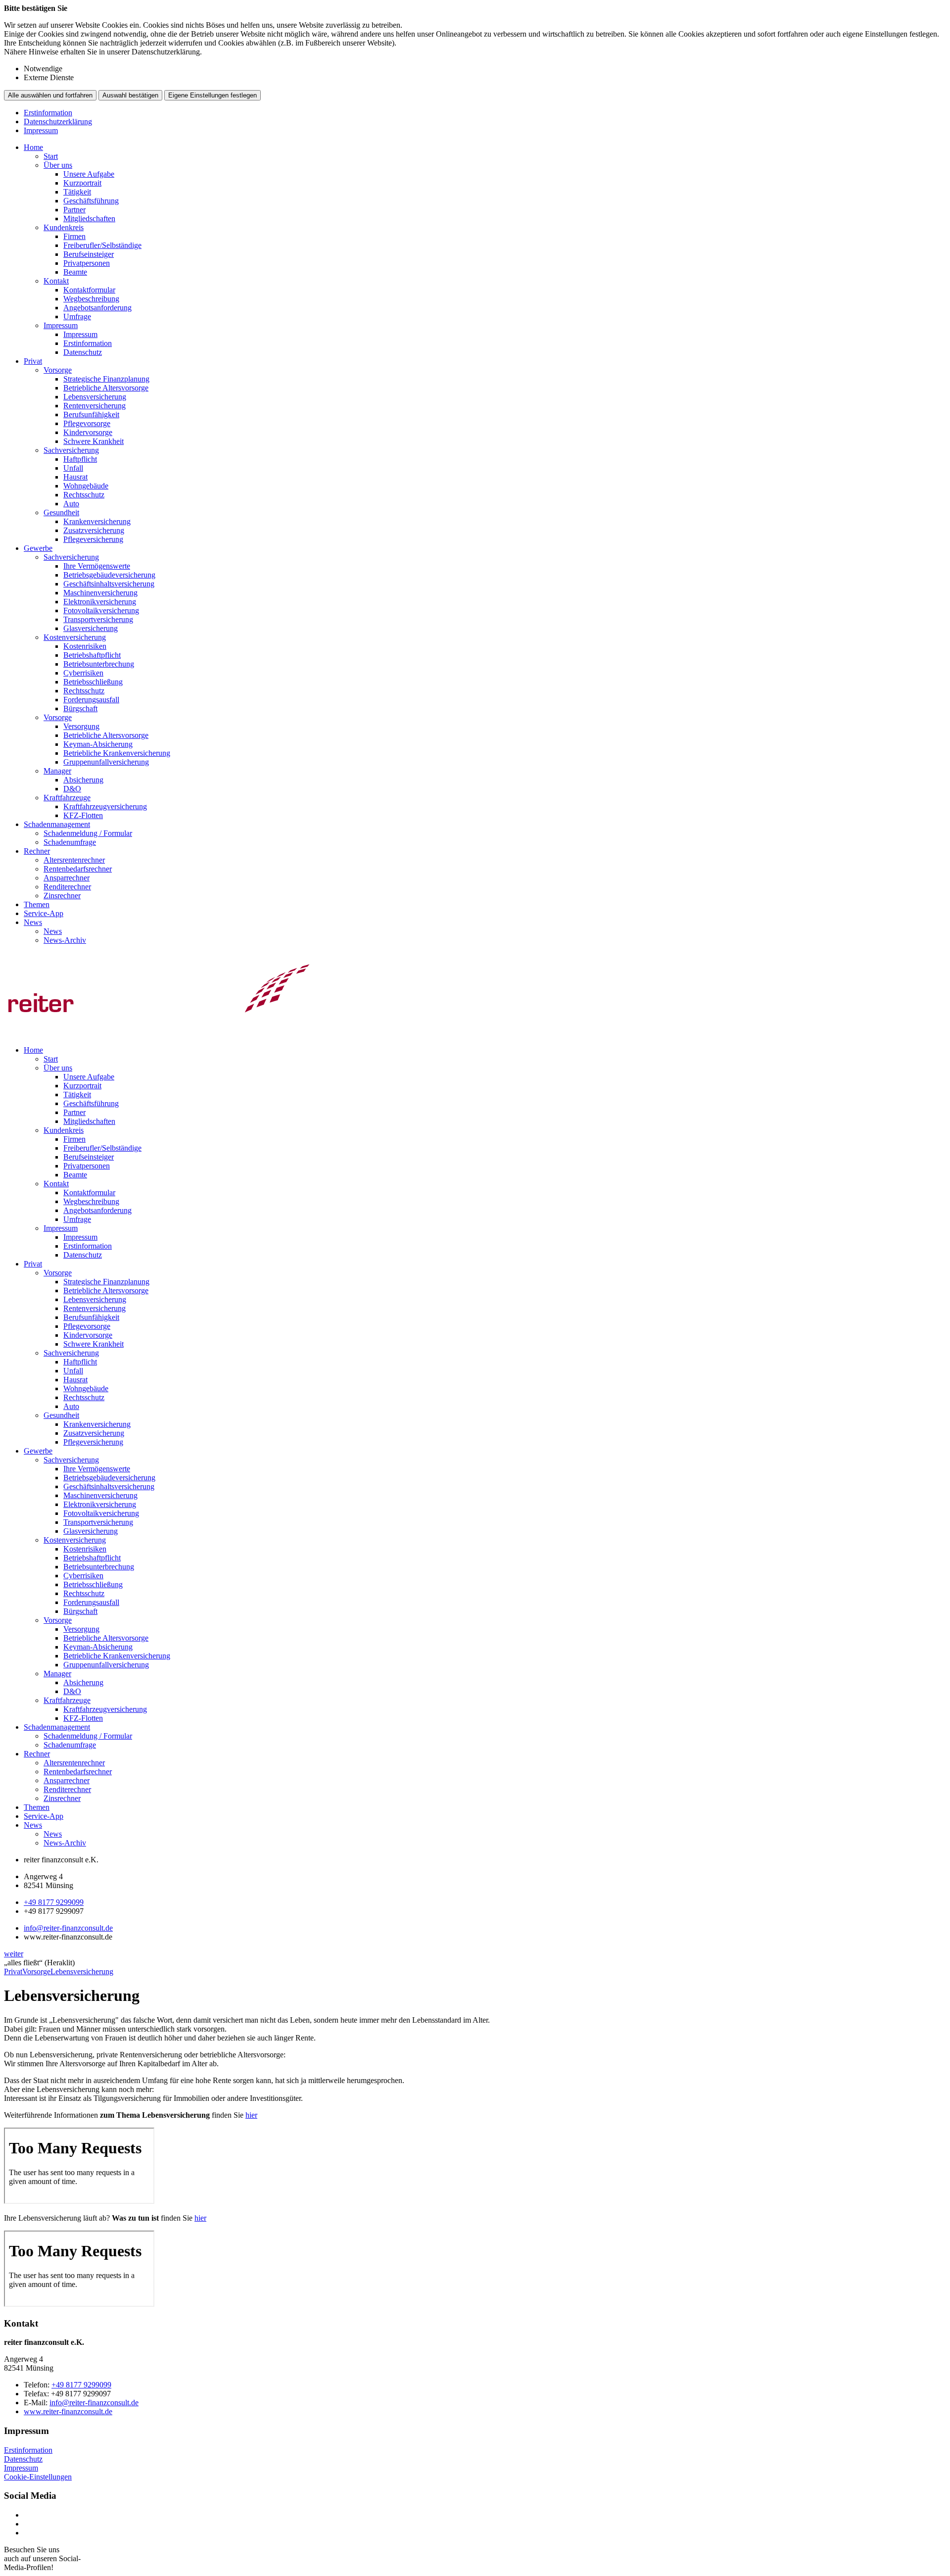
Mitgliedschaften (89, 219)
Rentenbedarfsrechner (78, 869)
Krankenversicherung (97, 521)
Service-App (44, 913)
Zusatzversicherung (94, 530)
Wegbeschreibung (91, 299)
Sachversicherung (71, 450)
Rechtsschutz (84, 495)
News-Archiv (65, 940)
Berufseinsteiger (89, 254)
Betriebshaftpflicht (92, 655)
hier (251, 2115)
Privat (33, 361)
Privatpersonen (87, 263)
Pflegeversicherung (93, 539)
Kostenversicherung (75, 637)
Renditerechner (67, 887)
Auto (71, 504)
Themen (37, 904)
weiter (14, 1954)
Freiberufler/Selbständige (102, 245)
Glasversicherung (91, 628)
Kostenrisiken (85, 646)
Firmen (74, 236)
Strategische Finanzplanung (106, 379)
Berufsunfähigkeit (91, 414)
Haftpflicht (80, 459)
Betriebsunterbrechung (99, 664)
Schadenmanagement (57, 824)
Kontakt (56, 281)
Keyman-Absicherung (98, 744)
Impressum (41, 130)
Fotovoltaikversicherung (101, 610)
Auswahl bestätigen (130, 95)
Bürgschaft (80, 708)
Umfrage (77, 316)
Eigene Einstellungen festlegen (213, 95)
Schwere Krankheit (94, 441)
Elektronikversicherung (100, 602)
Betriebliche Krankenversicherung (117, 753)
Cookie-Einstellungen (38, 2477)
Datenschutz (83, 352)
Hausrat (75, 477)
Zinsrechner (62, 896)
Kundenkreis (64, 227)
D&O (72, 789)
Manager (57, 771)
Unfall (73, 468)
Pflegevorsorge (87, 423)
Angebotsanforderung (97, 308)
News (33, 922)
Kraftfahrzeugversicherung (105, 806)
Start (51, 156)
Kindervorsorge (88, 432)
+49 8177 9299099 (54, 1902)
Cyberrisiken (83, 673)
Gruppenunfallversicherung (106, 762)
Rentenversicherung (95, 406)
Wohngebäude (86, 486)
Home (33, 147)
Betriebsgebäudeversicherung (109, 575)
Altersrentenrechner (74, 860)
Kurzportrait (82, 183)
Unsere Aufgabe (89, 174)
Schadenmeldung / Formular (88, 833)
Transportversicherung (98, 619)
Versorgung (81, 726)
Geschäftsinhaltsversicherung (109, 584)
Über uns (58, 165)
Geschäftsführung (91, 201)
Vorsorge (58, 370)
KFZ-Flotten (83, 815)
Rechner (37, 851)
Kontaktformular (89, 290)
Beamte (75, 272)
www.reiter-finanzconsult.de (68, 2411)
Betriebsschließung (93, 682)
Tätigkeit (77, 192)
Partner (74, 210)
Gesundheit (61, 512)
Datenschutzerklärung (58, 122)
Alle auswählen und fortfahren (50, 95)
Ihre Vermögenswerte (97, 566)
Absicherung (83, 780)
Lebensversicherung (95, 397)
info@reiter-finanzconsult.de (68, 1928)
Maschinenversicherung (100, 593)
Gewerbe (38, 548)
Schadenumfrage (70, 842)
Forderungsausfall (91, 700)
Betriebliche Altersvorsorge (106, 388)
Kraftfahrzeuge (67, 798)
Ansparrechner (67, 878)
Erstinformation (48, 113)
